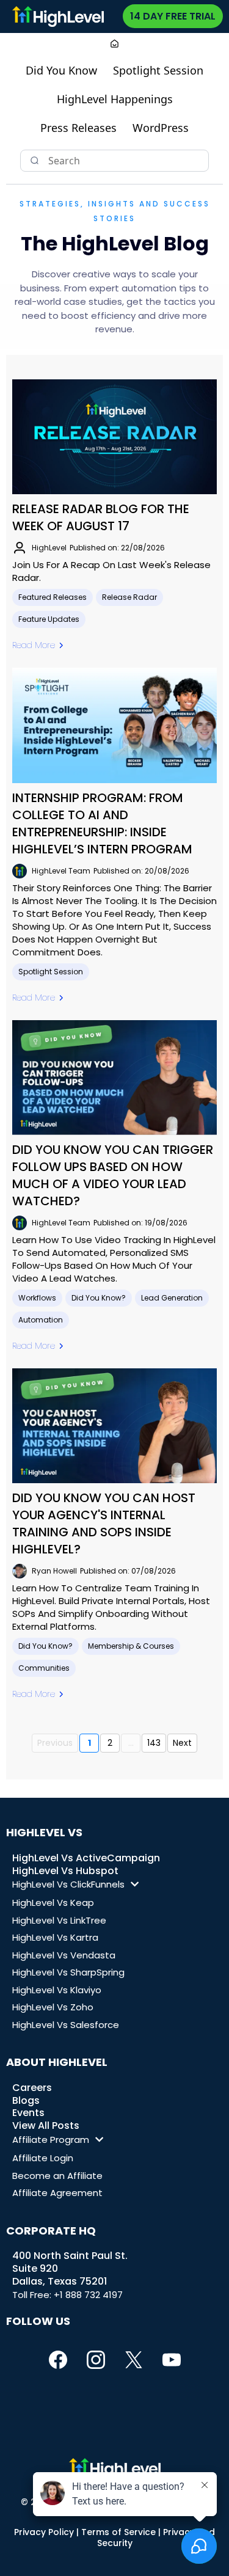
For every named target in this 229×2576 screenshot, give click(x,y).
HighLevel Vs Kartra (55, 1937)
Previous (55, 1743)
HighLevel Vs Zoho (53, 2007)
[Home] (114, 45)
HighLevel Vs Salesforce (66, 2025)
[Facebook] (58, 2360)
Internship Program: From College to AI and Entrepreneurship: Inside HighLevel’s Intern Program (102, 823)
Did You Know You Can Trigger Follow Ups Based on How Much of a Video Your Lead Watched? (113, 1175)
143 (154, 1743)
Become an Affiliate (57, 2176)
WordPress (161, 128)
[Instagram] (96, 2360)
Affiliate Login (43, 2158)
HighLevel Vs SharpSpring (68, 1972)
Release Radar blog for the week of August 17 (101, 517)
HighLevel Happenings (115, 99)
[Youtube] (172, 2360)
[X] (134, 2360)
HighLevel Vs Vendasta (64, 1955)
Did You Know (61, 70)
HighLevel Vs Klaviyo (57, 1990)
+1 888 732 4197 (88, 2295)
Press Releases (78, 128)
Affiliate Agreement (57, 2193)
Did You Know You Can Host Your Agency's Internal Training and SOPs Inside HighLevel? (104, 1523)
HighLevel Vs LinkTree (59, 1920)
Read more (34, 645)
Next (182, 1743)
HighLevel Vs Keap (53, 1903)
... (131, 1743)
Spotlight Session (158, 70)
